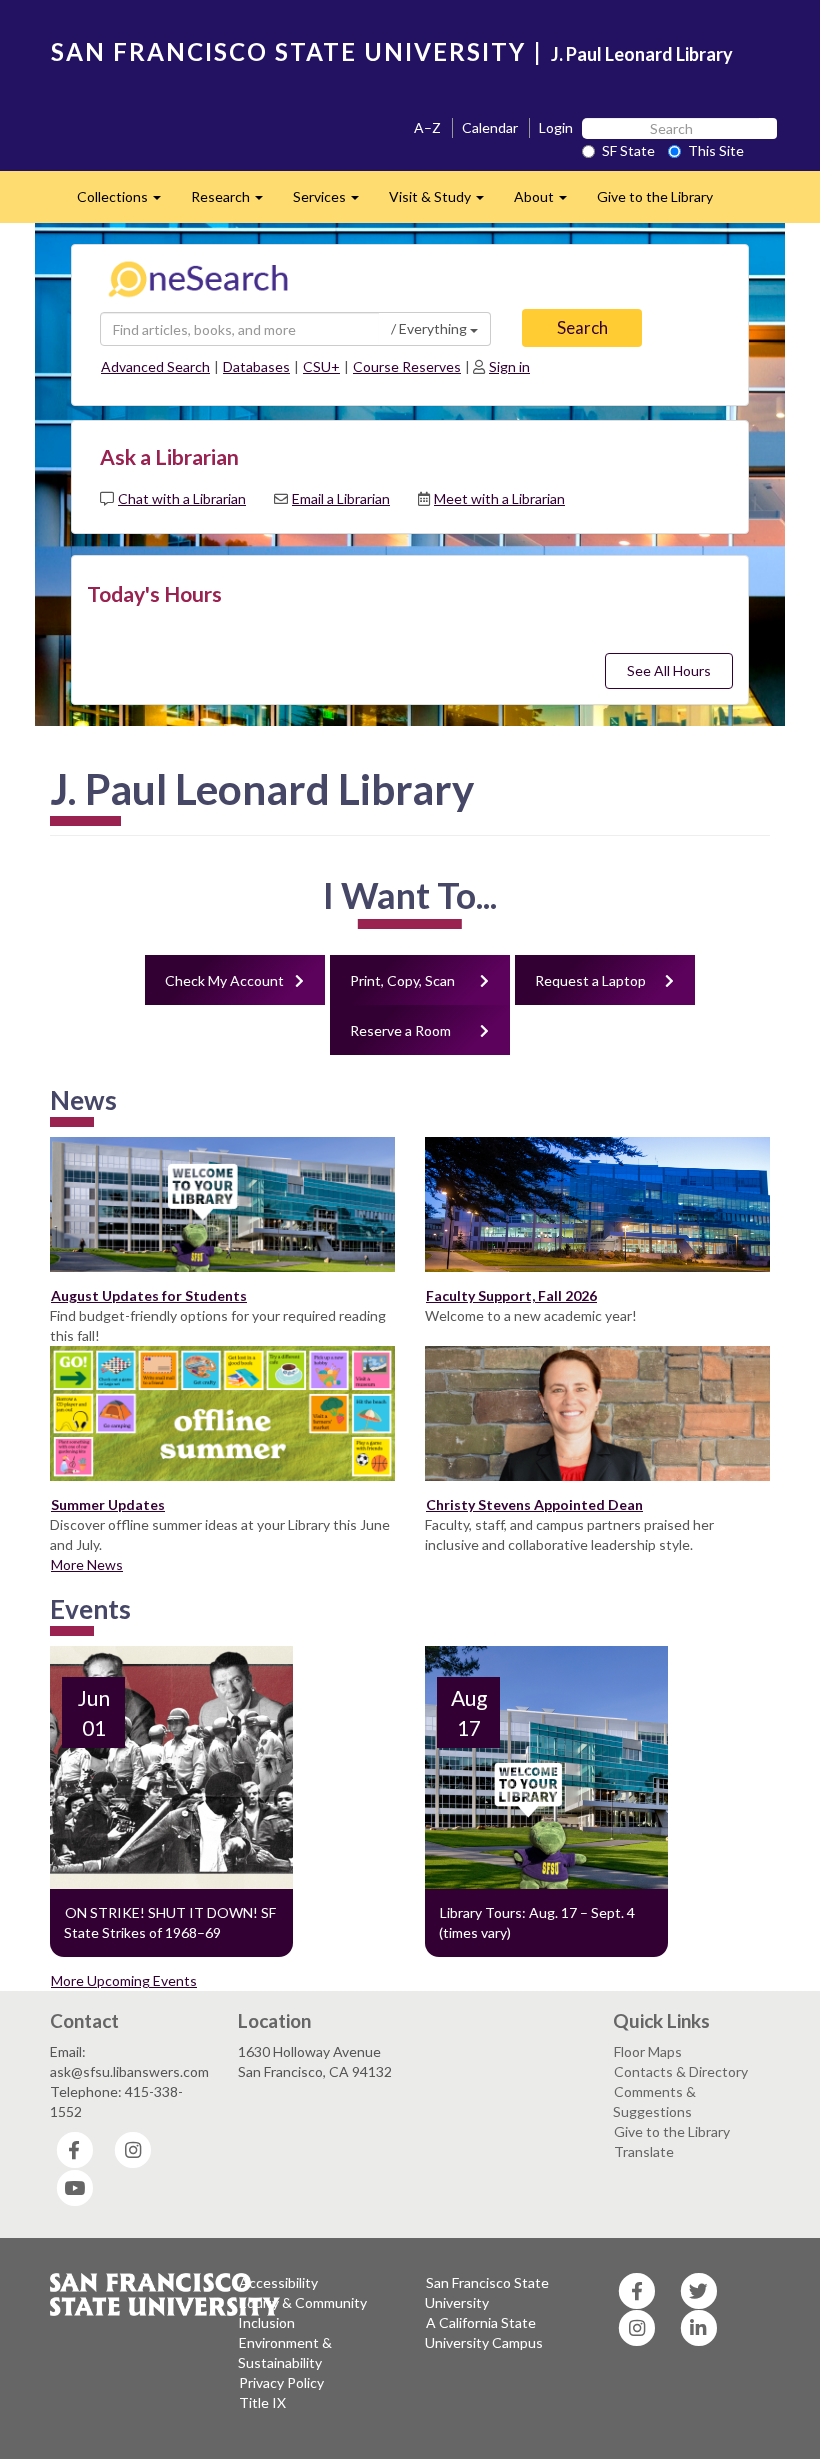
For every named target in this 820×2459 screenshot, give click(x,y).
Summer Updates (108, 1504)
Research (234, 202)
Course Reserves (407, 366)
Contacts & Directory (681, 2071)
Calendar (490, 127)
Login (556, 127)
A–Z (427, 127)
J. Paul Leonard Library (642, 54)
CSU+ (321, 366)
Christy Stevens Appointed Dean (534, 1504)
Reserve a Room (400, 1030)
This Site (716, 150)
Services (333, 202)
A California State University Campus (484, 2332)
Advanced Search (155, 366)
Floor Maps (648, 2051)
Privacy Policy (281, 2382)
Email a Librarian (341, 498)
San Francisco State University (487, 2292)
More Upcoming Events (124, 1980)
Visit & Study (444, 202)
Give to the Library (655, 196)
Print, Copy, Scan (402, 980)
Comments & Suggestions (654, 2101)
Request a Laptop (590, 980)
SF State (628, 150)
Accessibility (278, 2282)
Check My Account (224, 980)
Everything (434, 328)
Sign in (509, 366)
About (548, 202)
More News (87, 1564)
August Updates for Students (149, 1295)
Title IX (262, 2402)
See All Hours (669, 670)
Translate (644, 2151)
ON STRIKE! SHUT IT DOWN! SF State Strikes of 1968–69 (170, 1922)
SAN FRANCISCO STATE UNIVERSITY (288, 51)
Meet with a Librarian (499, 498)
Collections (126, 202)
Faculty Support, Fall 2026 (511, 1295)
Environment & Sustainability (285, 2352)
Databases (256, 366)
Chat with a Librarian (182, 498)
